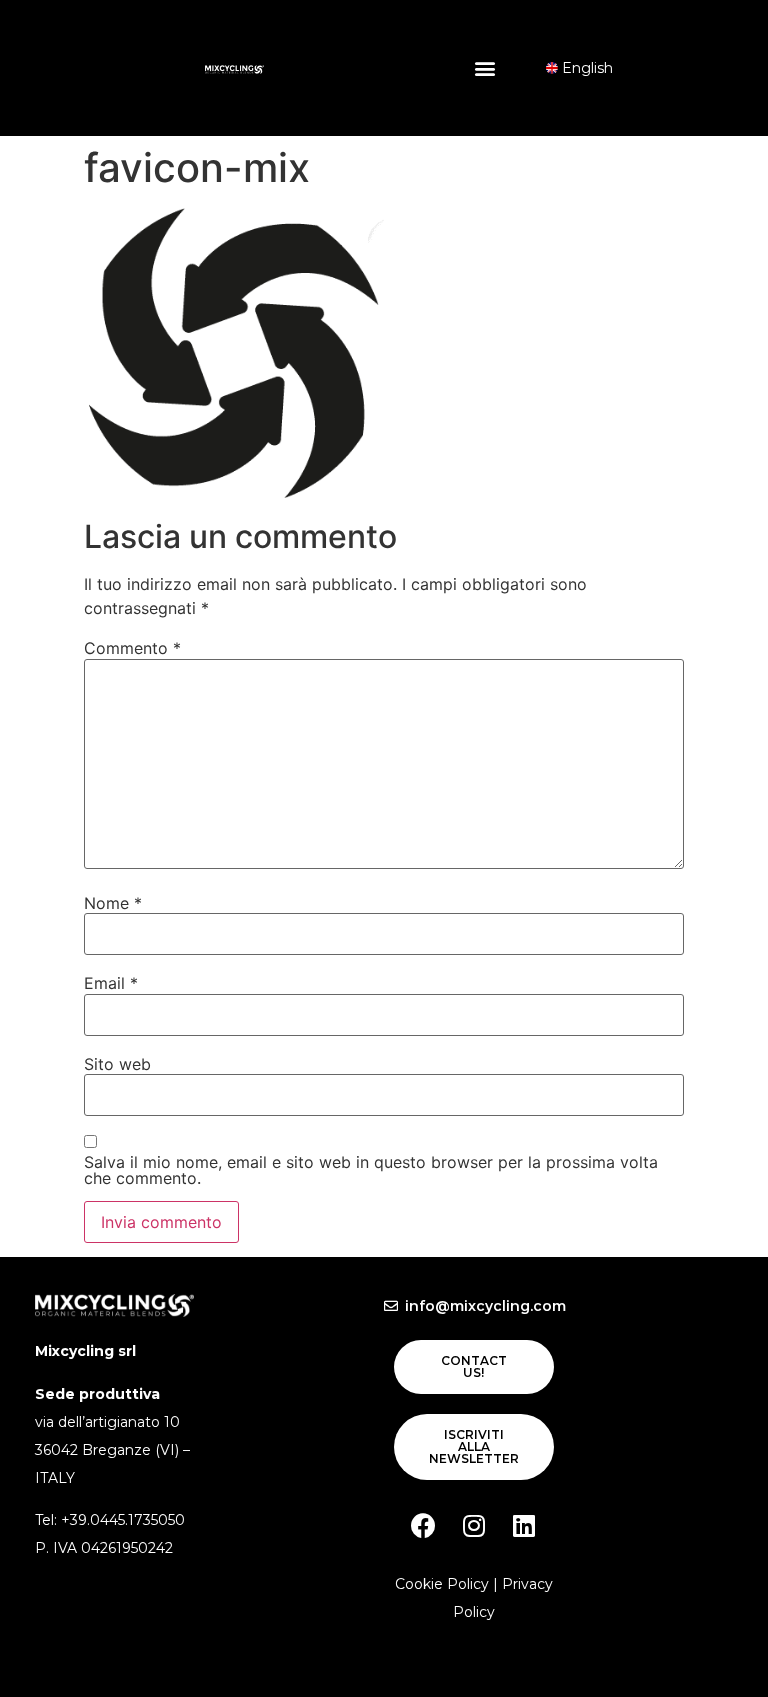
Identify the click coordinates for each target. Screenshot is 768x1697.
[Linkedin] (524, 1525)
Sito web (117, 1064)
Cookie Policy (442, 1584)
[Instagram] (474, 1525)
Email (111, 983)
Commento (132, 648)
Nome (113, 903)
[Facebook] (424, 1525)
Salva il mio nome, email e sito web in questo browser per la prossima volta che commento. (371, 1170)
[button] (485, 67)
